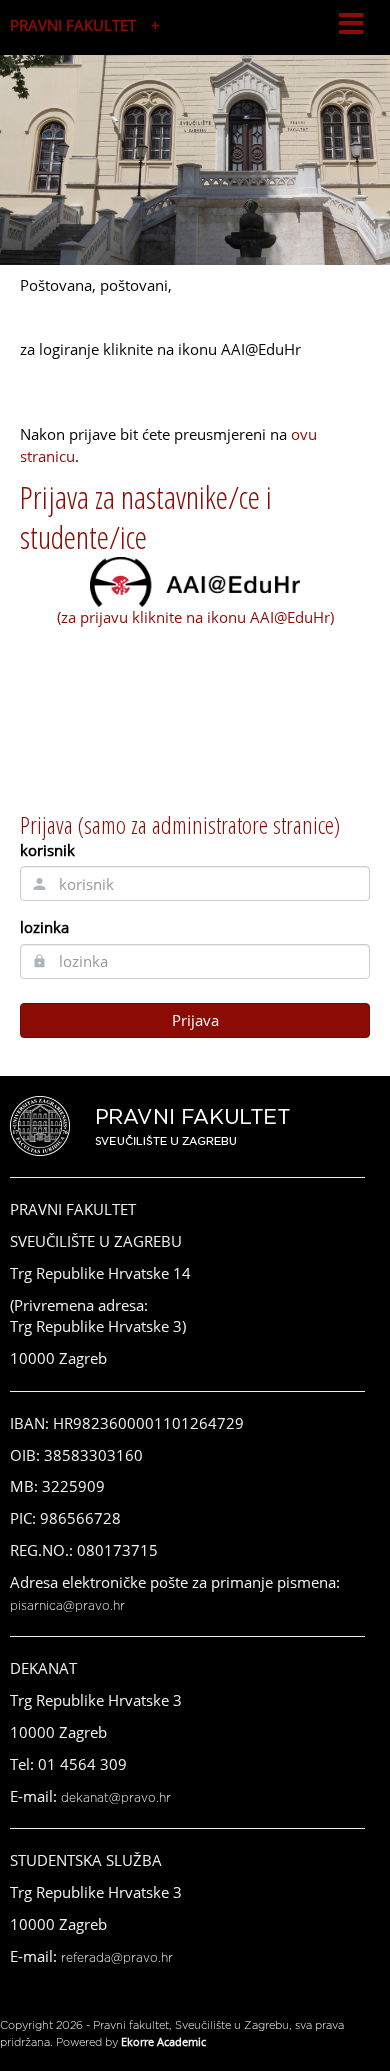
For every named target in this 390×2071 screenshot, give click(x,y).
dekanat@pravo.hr (116, 1798)
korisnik (47, 850)
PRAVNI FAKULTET (73, 25)
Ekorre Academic (163, 2041)
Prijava (195, 1020)
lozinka (44, 927)
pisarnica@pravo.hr (67, 1606)
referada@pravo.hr (117, 1958)
